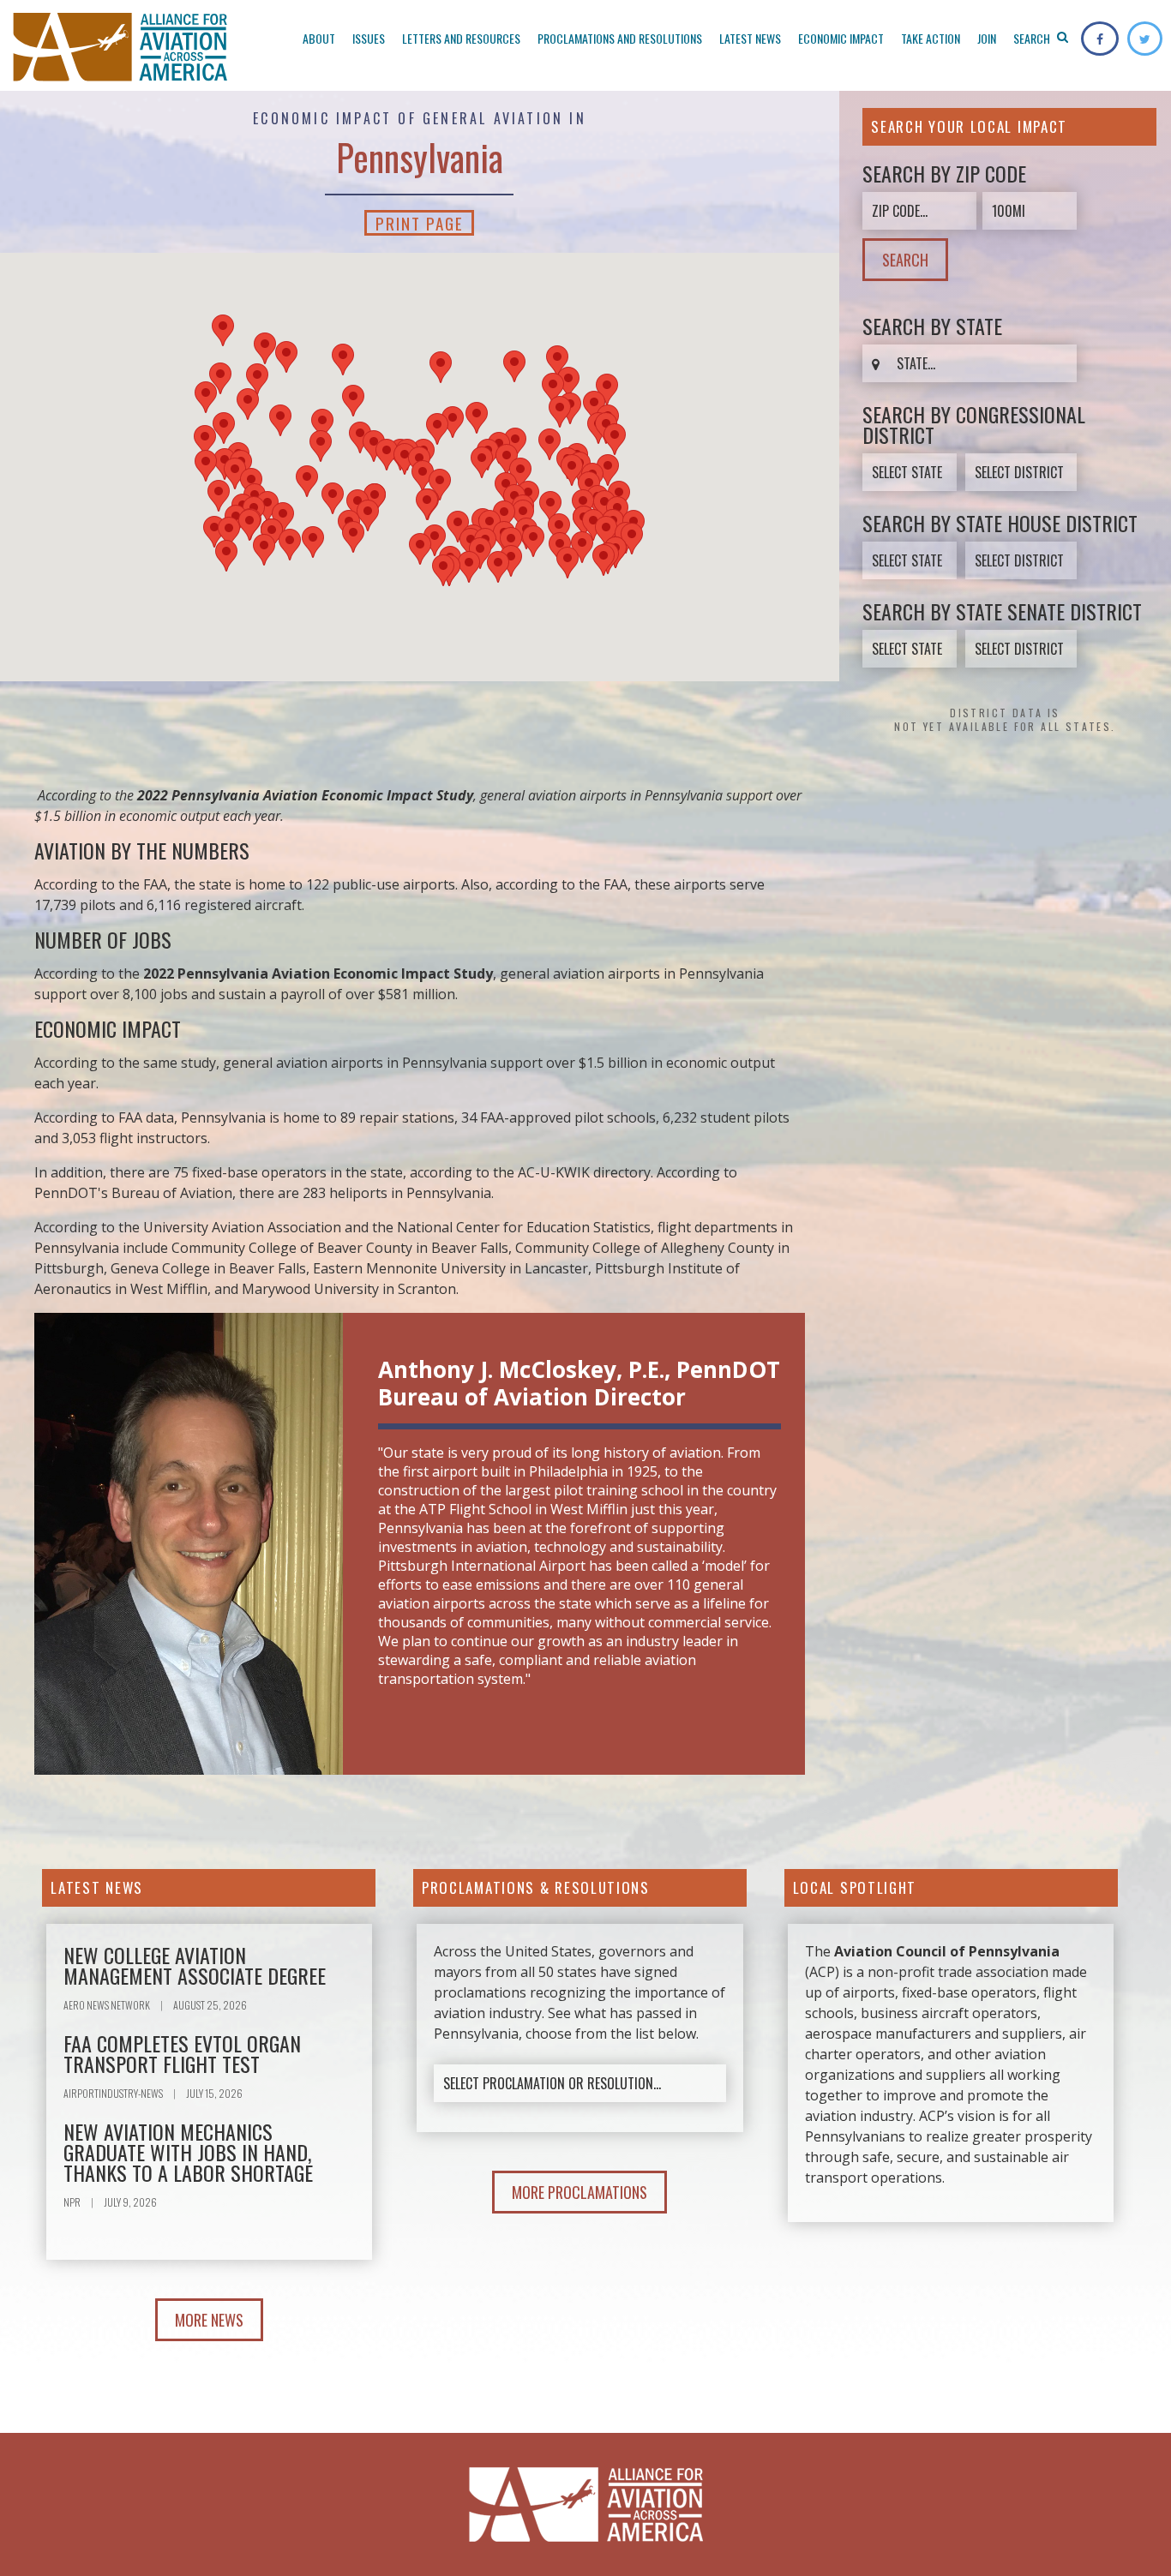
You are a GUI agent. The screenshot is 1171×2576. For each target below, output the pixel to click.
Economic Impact (841, 38)
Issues (369, 38)
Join (987, 38)
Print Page (419, 223)
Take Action (931, 38)
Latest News (750, 38)
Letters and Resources (461, 38)
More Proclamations (579, 2192)
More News (209, 2320)
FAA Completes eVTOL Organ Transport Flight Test (182, 2053)
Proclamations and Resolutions (620, 38)
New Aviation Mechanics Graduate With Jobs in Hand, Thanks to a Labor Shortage (188, 2152)
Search (1033, 38)
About (319, 38)
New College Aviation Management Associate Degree (195, 1965)
